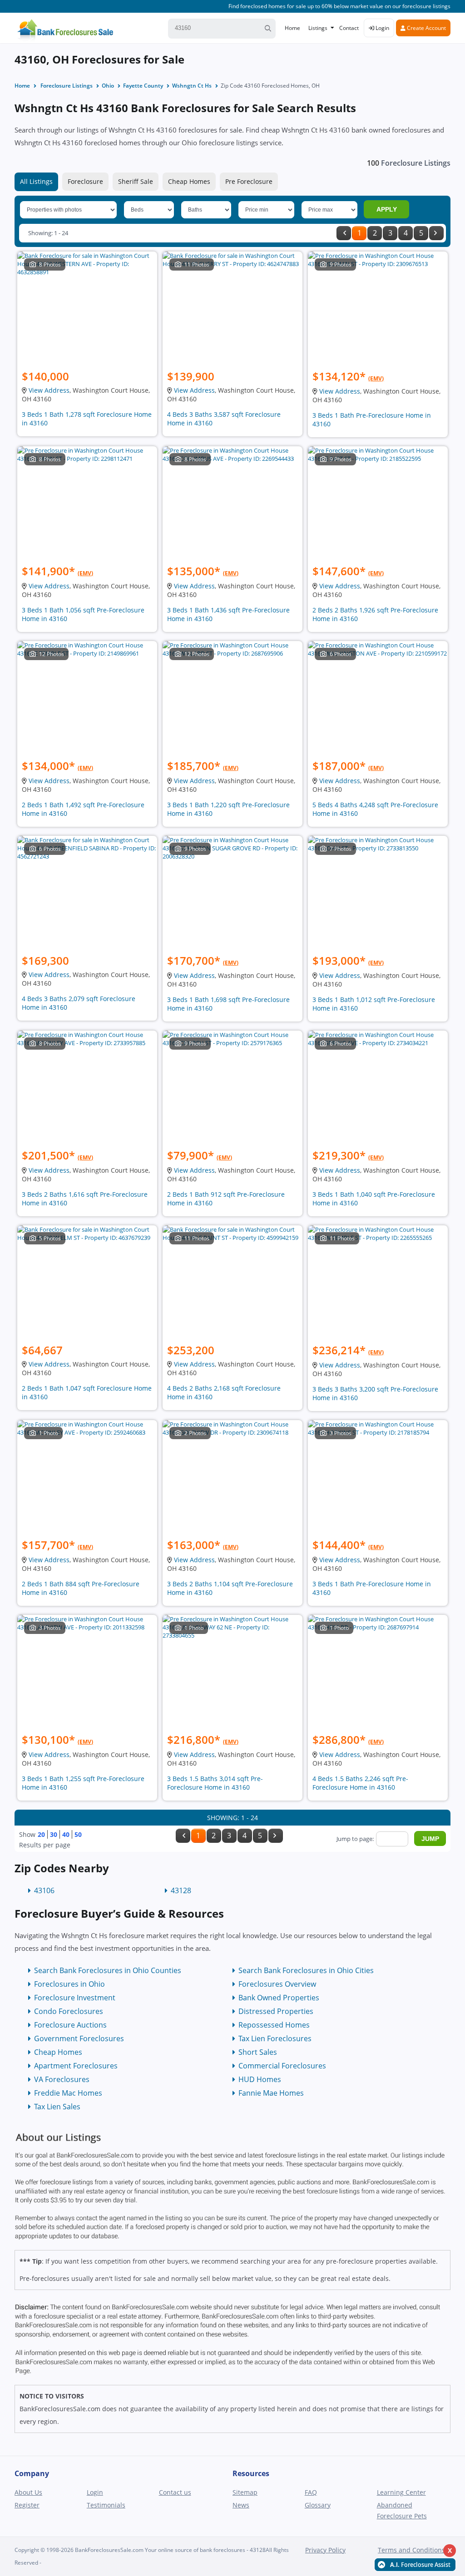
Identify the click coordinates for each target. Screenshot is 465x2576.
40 (66, 1834)
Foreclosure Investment (75, 1998)
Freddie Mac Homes (68, 2093)
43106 (44, 1890)
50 (78, 1834)
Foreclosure (85, 181)
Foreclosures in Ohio (69, 1984)
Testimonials (106, 2505)
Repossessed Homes (274, 2025)
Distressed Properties (276, 2011)
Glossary (318, 2505)
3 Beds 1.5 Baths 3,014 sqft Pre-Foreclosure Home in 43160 (215, 1783)
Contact (349, 28)
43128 (181, 1890)
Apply (387, 209)
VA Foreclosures (62, 2079)
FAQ (311, 2492)
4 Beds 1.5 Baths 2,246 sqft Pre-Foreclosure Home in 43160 (360, 1783)
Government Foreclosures (79, 2038)
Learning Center (401, 2492)
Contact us (175, 2492)
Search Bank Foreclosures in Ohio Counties (108, 1970)
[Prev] (344, 233)
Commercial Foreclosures (282, 2066)
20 (41, 1834)
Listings (318, 28)
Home (292, 28)
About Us (28, 2492)
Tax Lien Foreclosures (275, 2038)
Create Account (426, 28)
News (241, 2505)
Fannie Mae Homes (271, 2093)
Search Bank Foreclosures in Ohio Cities (306, 1970)
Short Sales (258, 2052)
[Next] (436, 233)
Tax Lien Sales (57, 2107)
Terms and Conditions (411, 2550)
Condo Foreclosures (69, 2011)
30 (54, 1834)
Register (27, 2505)
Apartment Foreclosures (76, 2066)
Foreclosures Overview (277, 1984)
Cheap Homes (189, 181)
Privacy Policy (325, 2550)
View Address (49, 390)
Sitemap (245, 2492)
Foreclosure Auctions (70, 2025)
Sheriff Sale (136, 181)
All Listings (36, 181)
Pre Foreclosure (249, 181)
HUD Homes (260, 2079)
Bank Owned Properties (279, 1998)
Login (382, 28)
